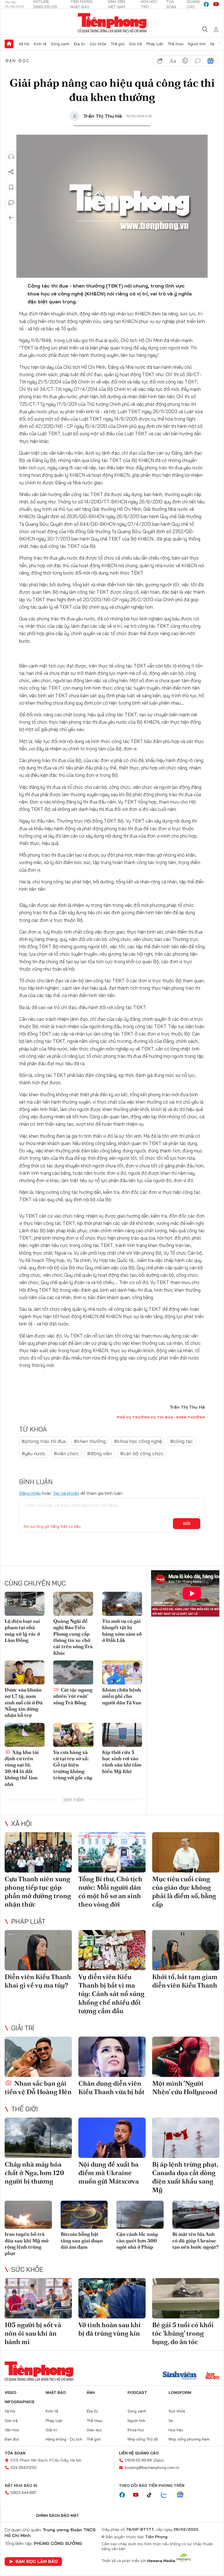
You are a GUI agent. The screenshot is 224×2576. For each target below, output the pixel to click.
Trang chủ (9, 44)
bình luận (198, 61)
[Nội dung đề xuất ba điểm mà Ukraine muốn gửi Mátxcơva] (112, 2138)
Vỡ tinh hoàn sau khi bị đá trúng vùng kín (110, 2329)
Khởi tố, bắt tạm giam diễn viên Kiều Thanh (185, 1981)
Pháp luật (155, 44)
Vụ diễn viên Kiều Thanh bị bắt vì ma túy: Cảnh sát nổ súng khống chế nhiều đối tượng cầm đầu (111, 1994)
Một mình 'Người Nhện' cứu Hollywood (185, 2088)
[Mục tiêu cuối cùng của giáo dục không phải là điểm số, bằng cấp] (186, 1852)
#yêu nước (34, 1453)
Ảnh (91, 2393)
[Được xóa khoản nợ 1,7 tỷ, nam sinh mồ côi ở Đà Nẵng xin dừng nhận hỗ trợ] (25, 1672)
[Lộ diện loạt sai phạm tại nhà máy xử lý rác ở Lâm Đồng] (25, 1604)
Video (11, 2393)
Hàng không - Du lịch (64, 2439)
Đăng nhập (30, 1493)
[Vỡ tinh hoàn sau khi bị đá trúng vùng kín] (112, 2298)
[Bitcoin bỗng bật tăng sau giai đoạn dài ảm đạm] (84, 2215)
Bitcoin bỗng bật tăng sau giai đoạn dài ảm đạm (82, 2240)
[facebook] (206, 4)
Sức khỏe (98, 44)
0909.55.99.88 (138, 2460)
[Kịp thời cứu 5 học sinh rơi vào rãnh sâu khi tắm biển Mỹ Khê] (122, 1735)
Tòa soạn (15, 2453)
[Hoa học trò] (212, 2376)
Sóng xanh (60, 44)
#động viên (100, 1453)
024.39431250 (24, 2468)
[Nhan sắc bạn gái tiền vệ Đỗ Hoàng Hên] (38, 2057)
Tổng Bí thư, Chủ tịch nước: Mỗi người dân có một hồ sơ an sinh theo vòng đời (110, 1892)
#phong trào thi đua (44, 1441)
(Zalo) (159, 2460)
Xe (212, 44)
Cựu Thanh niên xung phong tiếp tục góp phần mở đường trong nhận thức (38, 1892)
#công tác (182, 1441)
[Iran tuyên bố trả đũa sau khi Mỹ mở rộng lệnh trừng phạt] (28, 2215)
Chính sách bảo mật (57, 2515)
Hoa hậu (176, 2430)
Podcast (137, 2393)
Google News (210, 61)
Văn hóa (12, 2430)
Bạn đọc (18, 61)
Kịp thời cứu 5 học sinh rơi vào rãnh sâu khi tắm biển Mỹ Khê (122, 1762)
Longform (180, 2393)
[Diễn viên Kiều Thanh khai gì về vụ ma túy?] (38, 1950)
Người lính (197, 44)
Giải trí (23, 2028)
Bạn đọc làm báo (37, 2561)
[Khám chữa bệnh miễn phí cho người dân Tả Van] (122, 1672)
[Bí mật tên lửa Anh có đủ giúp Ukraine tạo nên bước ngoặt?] (196, 2215)
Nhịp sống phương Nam (189, 2439)
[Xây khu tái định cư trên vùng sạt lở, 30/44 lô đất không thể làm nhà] (25, 1735)
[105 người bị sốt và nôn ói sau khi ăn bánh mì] (38, 2298)
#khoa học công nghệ (138, 1441)
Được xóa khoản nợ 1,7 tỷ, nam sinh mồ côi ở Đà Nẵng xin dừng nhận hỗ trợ (24, 1703)
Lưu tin (11, 187)
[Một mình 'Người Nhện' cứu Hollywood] (186, 2057)
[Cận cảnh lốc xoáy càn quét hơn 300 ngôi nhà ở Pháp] (140, 2215)
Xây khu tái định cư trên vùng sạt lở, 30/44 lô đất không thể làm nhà (22, 1768)
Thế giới (118, 44)
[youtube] (216, 4)
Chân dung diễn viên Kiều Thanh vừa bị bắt (111, 2088)
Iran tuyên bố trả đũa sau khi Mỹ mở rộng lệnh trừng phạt (26, 2244)
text (173, 61)
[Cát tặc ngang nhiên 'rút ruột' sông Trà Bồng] (73, 1672)
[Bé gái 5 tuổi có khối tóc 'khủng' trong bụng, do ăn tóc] (186, 2298)
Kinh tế (40, 44)
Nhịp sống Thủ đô (143, 2439)
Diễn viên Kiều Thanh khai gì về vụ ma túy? (38, 1981)
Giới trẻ (135, 44)
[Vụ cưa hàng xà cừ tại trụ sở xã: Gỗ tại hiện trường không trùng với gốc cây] (73, 1735)
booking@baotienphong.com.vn (152, 2468)
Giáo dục (94, 2430)
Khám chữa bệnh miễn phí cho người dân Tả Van (122, 1696)
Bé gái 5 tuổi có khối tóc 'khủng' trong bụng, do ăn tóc (183, 2333)
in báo (185, 61)
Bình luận (11, 203)
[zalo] (167, 2495)
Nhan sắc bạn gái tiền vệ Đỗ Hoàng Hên (38, 2088)
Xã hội (24, 44)
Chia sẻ (11, 172)
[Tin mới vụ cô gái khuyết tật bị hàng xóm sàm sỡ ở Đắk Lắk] (122, 1604)
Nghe (11, 157)
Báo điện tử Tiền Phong (112, 23)
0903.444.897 (23, 2493)
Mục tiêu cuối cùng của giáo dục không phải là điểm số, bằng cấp (184, 1892)
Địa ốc (79, 44)
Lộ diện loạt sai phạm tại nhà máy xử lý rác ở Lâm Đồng (22, 1631)
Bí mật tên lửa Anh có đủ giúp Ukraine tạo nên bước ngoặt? (195, 2240)
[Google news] (183, 2495)
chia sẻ (160, 61)
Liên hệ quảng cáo (139, 2453)
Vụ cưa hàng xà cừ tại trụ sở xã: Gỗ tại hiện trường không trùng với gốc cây (73, 1765)
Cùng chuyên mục (35, 1583)
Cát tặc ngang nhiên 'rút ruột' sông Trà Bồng (73, 1696)
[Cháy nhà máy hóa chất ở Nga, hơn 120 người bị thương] (38, 2138)
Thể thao (176, 44)
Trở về (11, 218)
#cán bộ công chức (142, 1453)
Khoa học (136, 2430)
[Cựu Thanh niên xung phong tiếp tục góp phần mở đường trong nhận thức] (38, 1852)
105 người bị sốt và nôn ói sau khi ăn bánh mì (33, 2333)
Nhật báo (56, 2393)
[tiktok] (152, 2495)
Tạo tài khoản (66, 1493)
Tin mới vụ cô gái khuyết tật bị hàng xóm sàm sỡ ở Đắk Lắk (122, 1631)
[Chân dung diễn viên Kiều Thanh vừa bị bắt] (112, 2057)
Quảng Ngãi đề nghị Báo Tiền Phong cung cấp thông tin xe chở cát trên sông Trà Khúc (73, 1637)
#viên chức (66, 1453)
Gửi (187, 1524)
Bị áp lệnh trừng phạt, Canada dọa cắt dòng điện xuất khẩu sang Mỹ (185, 2177)
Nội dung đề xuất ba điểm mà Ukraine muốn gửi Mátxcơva (109, 2173)
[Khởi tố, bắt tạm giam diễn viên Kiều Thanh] (186, 1950)
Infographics (20, 2402)
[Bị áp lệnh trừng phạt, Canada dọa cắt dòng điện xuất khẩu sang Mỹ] (186, 2138)
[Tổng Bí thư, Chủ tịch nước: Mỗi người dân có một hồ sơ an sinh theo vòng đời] (112, 1852)
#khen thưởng (90, 1441)
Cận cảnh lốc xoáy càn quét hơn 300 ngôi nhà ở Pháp (137, 2240)
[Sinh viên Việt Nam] (180, 2376)
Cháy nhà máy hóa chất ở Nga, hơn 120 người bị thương (34, 2173)
